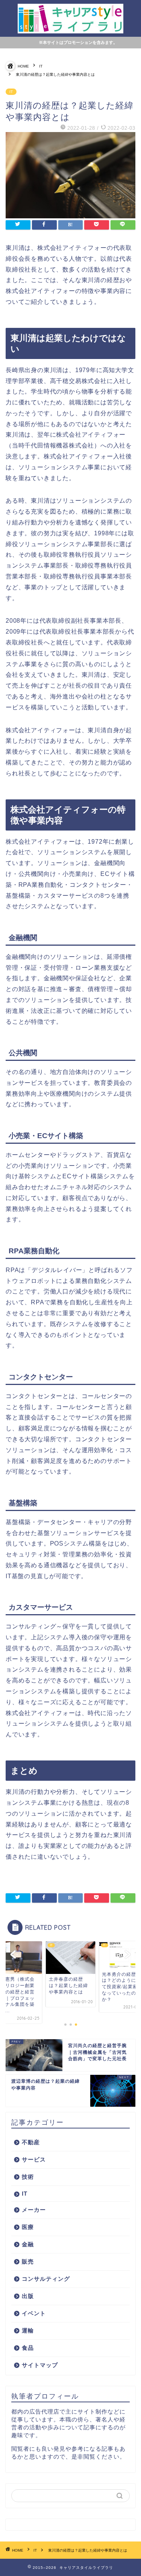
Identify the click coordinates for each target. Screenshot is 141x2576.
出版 (28, 2296)
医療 (28, 2227)
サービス (34, 2159)
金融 (28, 2244)
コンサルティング (46, 2279)
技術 (28, 2177)
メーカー (34, 2210)
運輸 (28, 2330)
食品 (28, 2348)
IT (11, 92)
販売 (28, 2261)
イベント (34, 2313)
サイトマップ (40, 2365)
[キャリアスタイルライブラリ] (70, 29)
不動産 (31, 2142)
